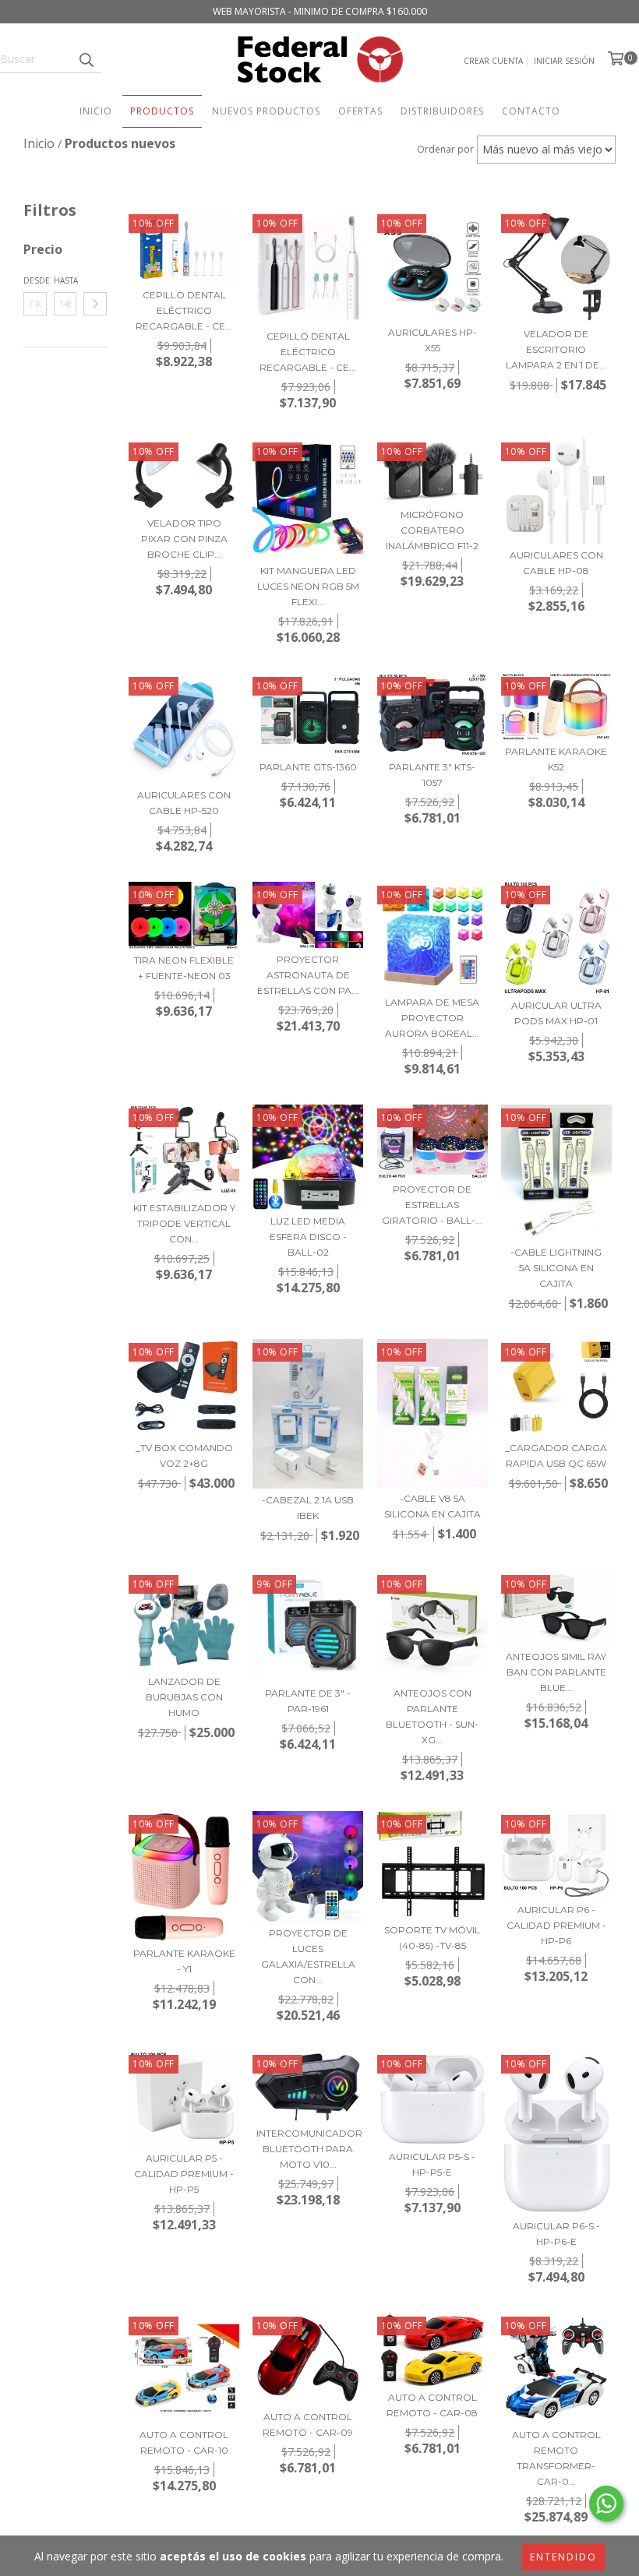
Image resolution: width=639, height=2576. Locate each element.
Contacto (531, 111)
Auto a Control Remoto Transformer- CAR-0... (556, 2458)
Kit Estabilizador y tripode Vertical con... (184, 1223)
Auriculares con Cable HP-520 (184, 803)
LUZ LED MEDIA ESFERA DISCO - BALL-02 (308, 1237)
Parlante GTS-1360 (308, 767)
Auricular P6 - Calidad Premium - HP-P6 (556, 1925)
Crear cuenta (493, 61)
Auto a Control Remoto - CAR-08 (432, 2405)
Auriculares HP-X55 (432, 340)
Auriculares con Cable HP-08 (556, 563)
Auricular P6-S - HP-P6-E (556, 2234)
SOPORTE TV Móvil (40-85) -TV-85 (432, 1938)
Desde (35, 280)
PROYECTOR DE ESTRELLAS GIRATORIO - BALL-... (432, 1205)
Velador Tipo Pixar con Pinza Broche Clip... (184, 539)
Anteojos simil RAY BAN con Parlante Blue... (556, 1672)
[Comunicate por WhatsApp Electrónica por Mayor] (606, 2504)
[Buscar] (86, 59)
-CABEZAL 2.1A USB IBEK (308, 1508)
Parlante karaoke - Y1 (184, 1961)
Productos (162, 111)
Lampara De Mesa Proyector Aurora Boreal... (432, 1018)
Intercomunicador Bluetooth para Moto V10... (308, 2149)
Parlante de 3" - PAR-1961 (308, 1701)
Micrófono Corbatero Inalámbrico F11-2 (432, 530)
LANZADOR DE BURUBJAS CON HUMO (184, 1697)
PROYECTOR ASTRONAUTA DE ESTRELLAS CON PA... (308, 975)
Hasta (65, 280)
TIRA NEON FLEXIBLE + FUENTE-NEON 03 (184, 968)
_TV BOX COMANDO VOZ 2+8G (184, 1455)
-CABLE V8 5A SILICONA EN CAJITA (432, 1506)
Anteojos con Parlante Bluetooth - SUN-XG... (432, 1716)
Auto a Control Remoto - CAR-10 (184, 2442)
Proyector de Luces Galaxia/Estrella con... (308, 1956)
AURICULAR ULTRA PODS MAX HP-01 (556, 1013)
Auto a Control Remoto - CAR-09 (308, 2424)
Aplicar (95, 304)
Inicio (96, 111)
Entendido (563, 2557)
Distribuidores (442, 111)
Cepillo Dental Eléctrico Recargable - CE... (184, 310)
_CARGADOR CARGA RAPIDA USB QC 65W (556, 1455)
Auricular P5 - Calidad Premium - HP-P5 (184, 2174)
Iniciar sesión (564, 61)
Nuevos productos (266, 111)
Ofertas (360, 111)
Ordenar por (445, 149)
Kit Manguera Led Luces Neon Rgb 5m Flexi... (308, 586)
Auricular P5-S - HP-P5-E (432, 2164)
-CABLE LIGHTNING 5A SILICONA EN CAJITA (556, 1268)
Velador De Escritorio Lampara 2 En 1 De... (556, 349)
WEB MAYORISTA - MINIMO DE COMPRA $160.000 (320, 11)
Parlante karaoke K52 (556, 759)
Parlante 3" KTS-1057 (432, 775)
